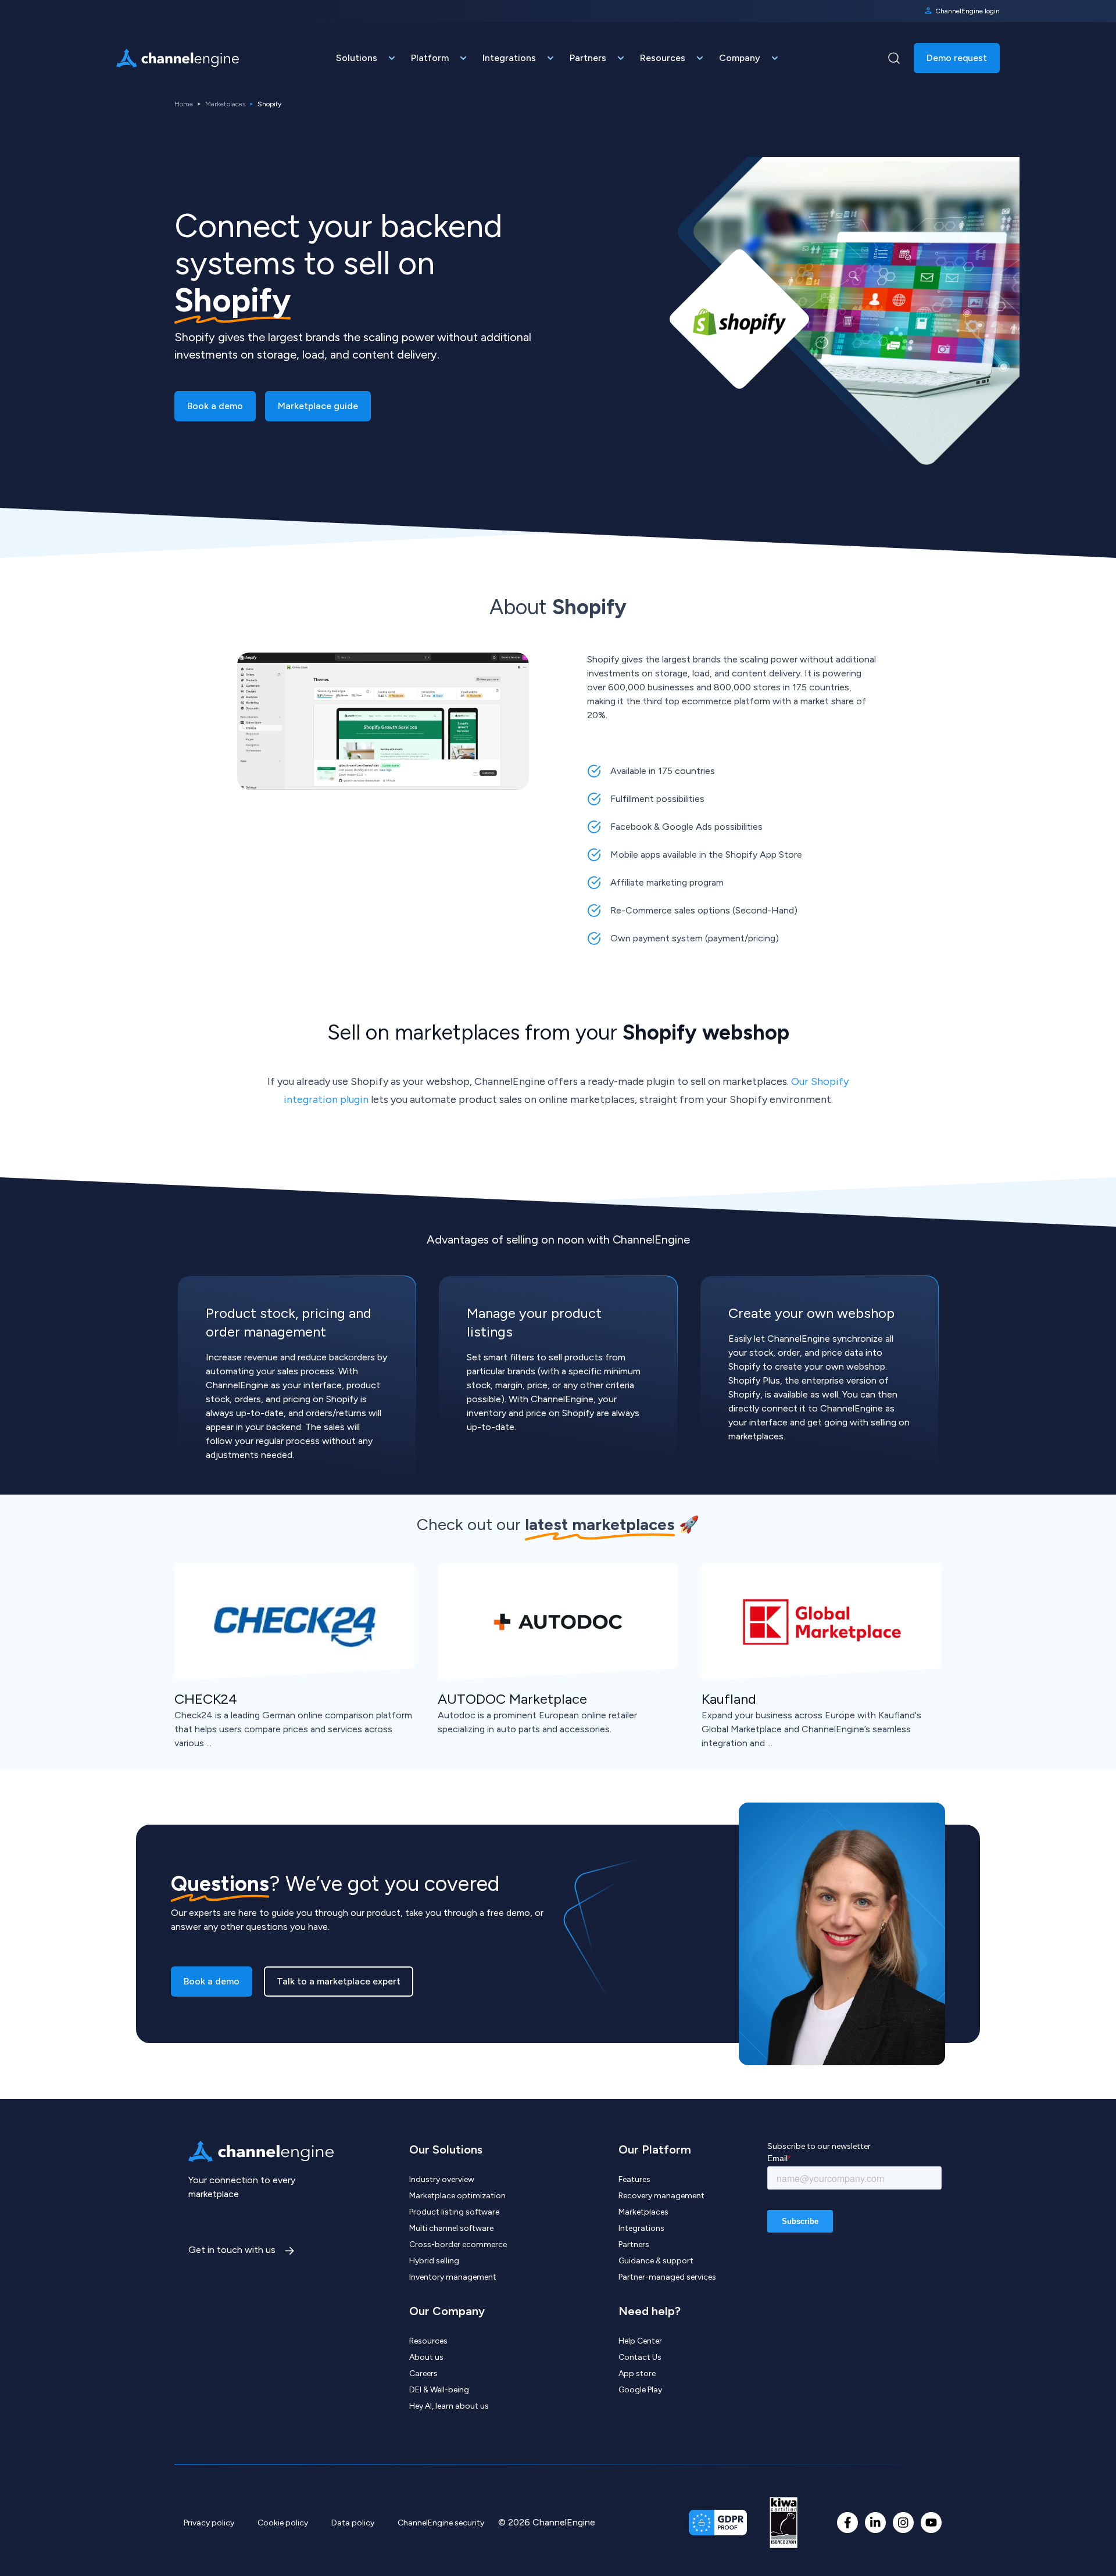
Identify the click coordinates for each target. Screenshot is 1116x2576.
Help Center (640, 2341)
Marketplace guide (318, 406)
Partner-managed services (667, 2277)
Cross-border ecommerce (458, 2244)
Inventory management (453, 2277)
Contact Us (640, 2357)
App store (637, 2373)
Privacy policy (209, 2523)
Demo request (957, 58)
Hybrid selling (434, 2261)
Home (184, 104)
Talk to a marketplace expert (339, 1981)
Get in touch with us (233, 2250)
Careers (423, 2373)
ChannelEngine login (967, 11)
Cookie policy (283, 2523)
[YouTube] (931, 2523)
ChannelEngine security (441, 2523)
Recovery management (661, 2196)
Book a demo (215, 406)
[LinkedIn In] (875, 2523)
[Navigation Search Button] (894, 58)
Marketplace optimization (457, 2196)
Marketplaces (225, 104)
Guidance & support (656, 2261)
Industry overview (442, 2179)
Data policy (353, 2523)
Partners (634, 2244)
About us (426, 2357)
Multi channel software (451, 2228)
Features (634, 2179)
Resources (428, 2341)
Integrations (641, 2228)
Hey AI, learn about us (449, 2406)
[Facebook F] (847, 2523)
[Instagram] (903, 2523)
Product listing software (454, 2212)
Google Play (640, 2390)
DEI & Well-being (439, 2390)
